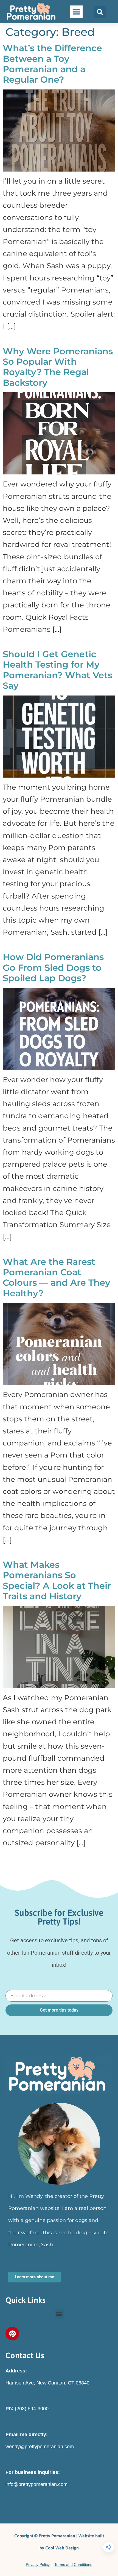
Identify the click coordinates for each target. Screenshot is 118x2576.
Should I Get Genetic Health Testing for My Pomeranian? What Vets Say (57, 670)
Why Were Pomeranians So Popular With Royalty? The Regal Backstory (58, 367)
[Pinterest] (12, 2334)
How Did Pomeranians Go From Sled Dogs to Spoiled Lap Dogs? (53, 967)
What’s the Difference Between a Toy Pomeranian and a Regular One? (52, 64)
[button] (76, 12)
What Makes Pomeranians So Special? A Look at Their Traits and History (57, 1580)
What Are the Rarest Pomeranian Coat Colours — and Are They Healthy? (57, 1277)
